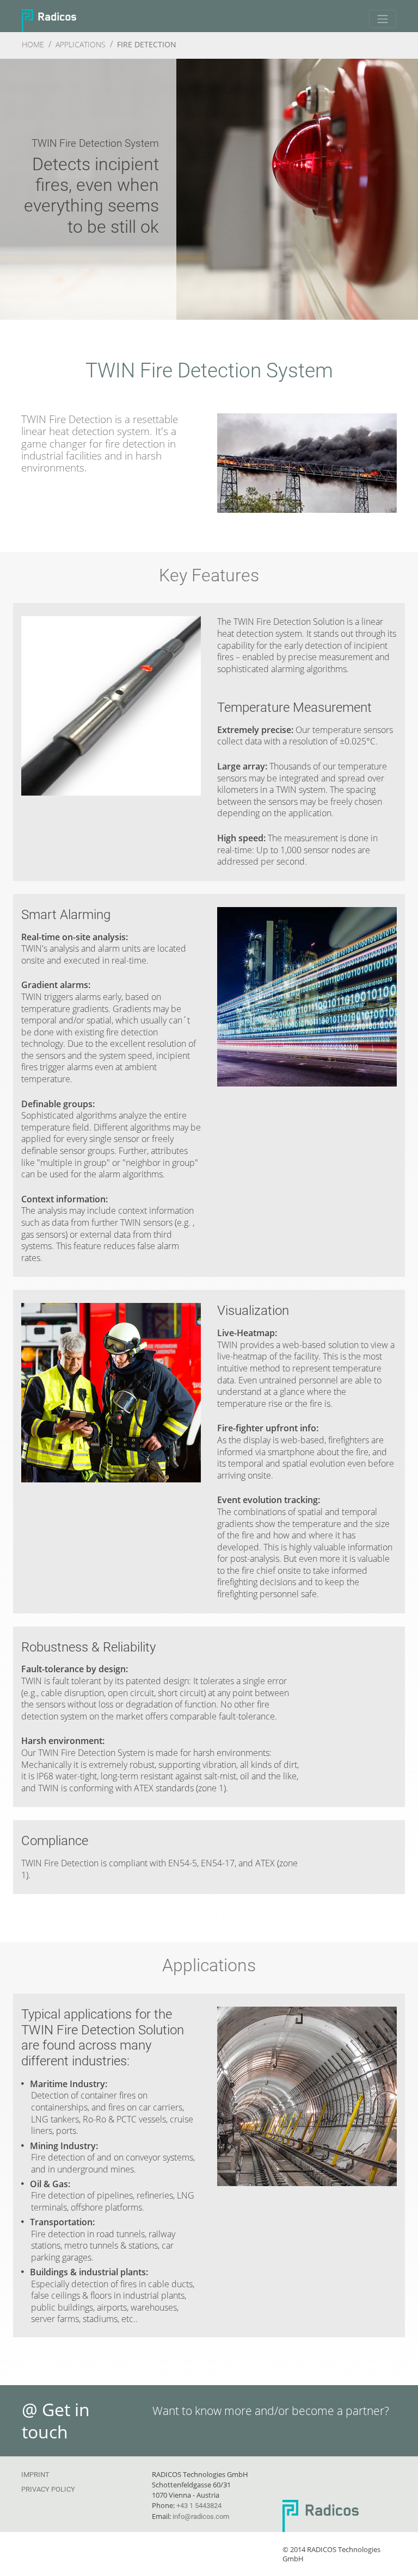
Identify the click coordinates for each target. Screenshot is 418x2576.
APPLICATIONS (81, 44)
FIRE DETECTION (147, 44)
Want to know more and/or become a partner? (271, 2411)
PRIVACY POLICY (48, 2489)
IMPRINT (35, 2475)
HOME (33, 44)
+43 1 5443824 (199, 2506)
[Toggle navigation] (383, 19)
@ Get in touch (56, 2421)
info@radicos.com (201, 2516)
